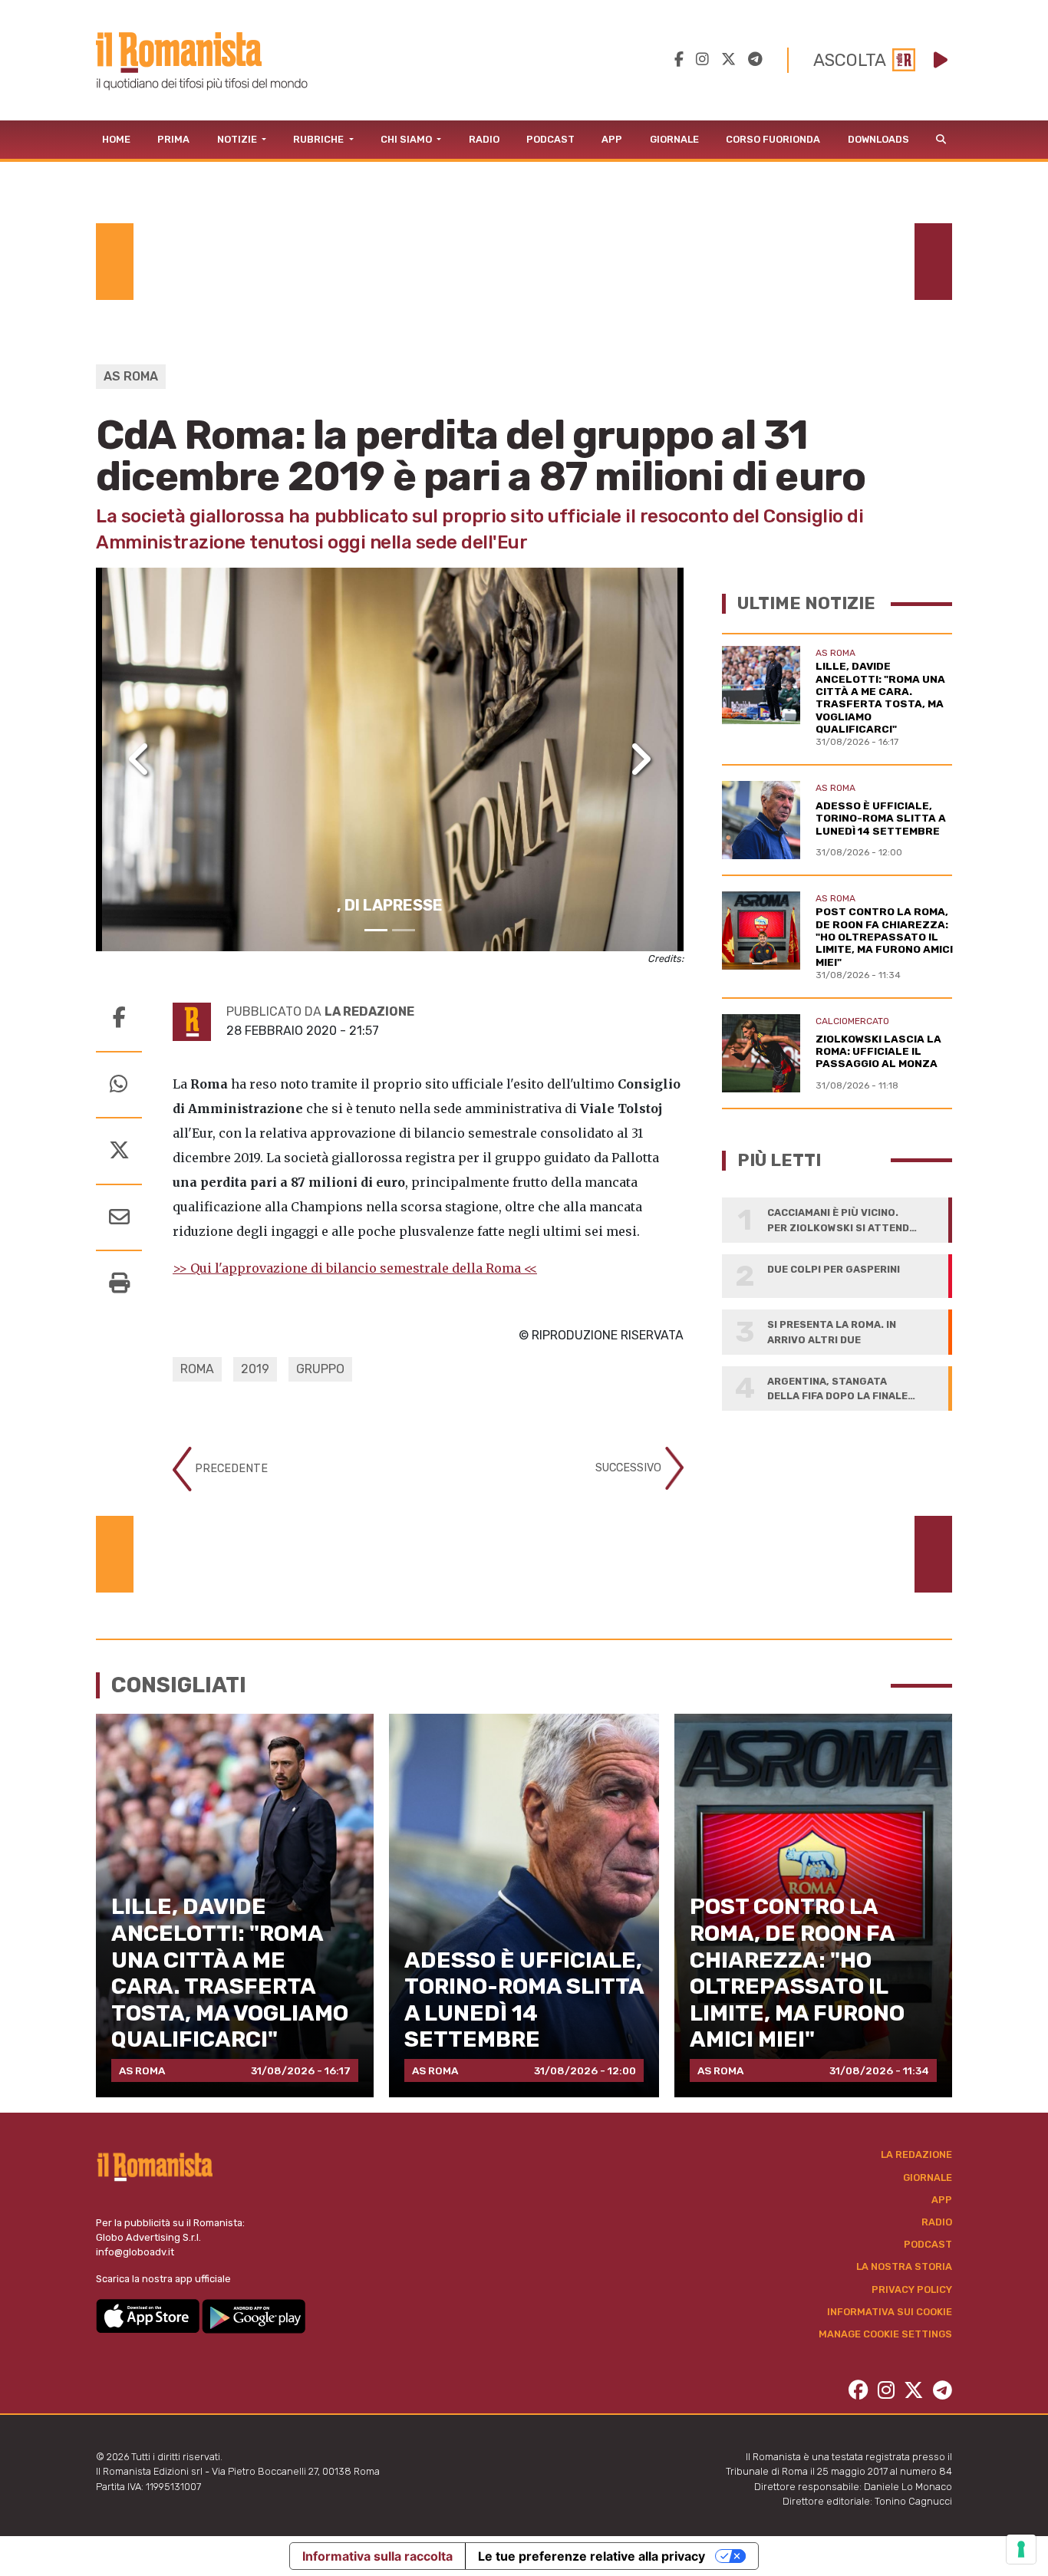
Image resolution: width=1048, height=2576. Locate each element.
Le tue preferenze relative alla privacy (592, 2556)
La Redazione (916, 2154)
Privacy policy (912, 2289)
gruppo (320, 1369)
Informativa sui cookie (890, 2312)
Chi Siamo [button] (407, 139)
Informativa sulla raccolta (377, 2556)
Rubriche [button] (320, 139)
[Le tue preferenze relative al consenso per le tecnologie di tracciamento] (1021, 2549)
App (612, 139)
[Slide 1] (376, 930)
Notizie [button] (238, 139)
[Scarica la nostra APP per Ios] (149, 2315)
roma (197, 1369)
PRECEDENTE (230, 1469)
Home (116, 139)
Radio (484, 139)
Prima (173, 139)
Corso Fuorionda (773, 139)
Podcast (550, 139)
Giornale (674, 139)
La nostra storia (904, 2266)
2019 (255, 1369)
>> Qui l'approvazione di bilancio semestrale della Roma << (355, 1268)
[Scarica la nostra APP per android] (254, 2315)
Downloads (878, 139)
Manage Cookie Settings (885, 2334)
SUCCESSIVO (630, 1468)
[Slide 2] (404, 930)
